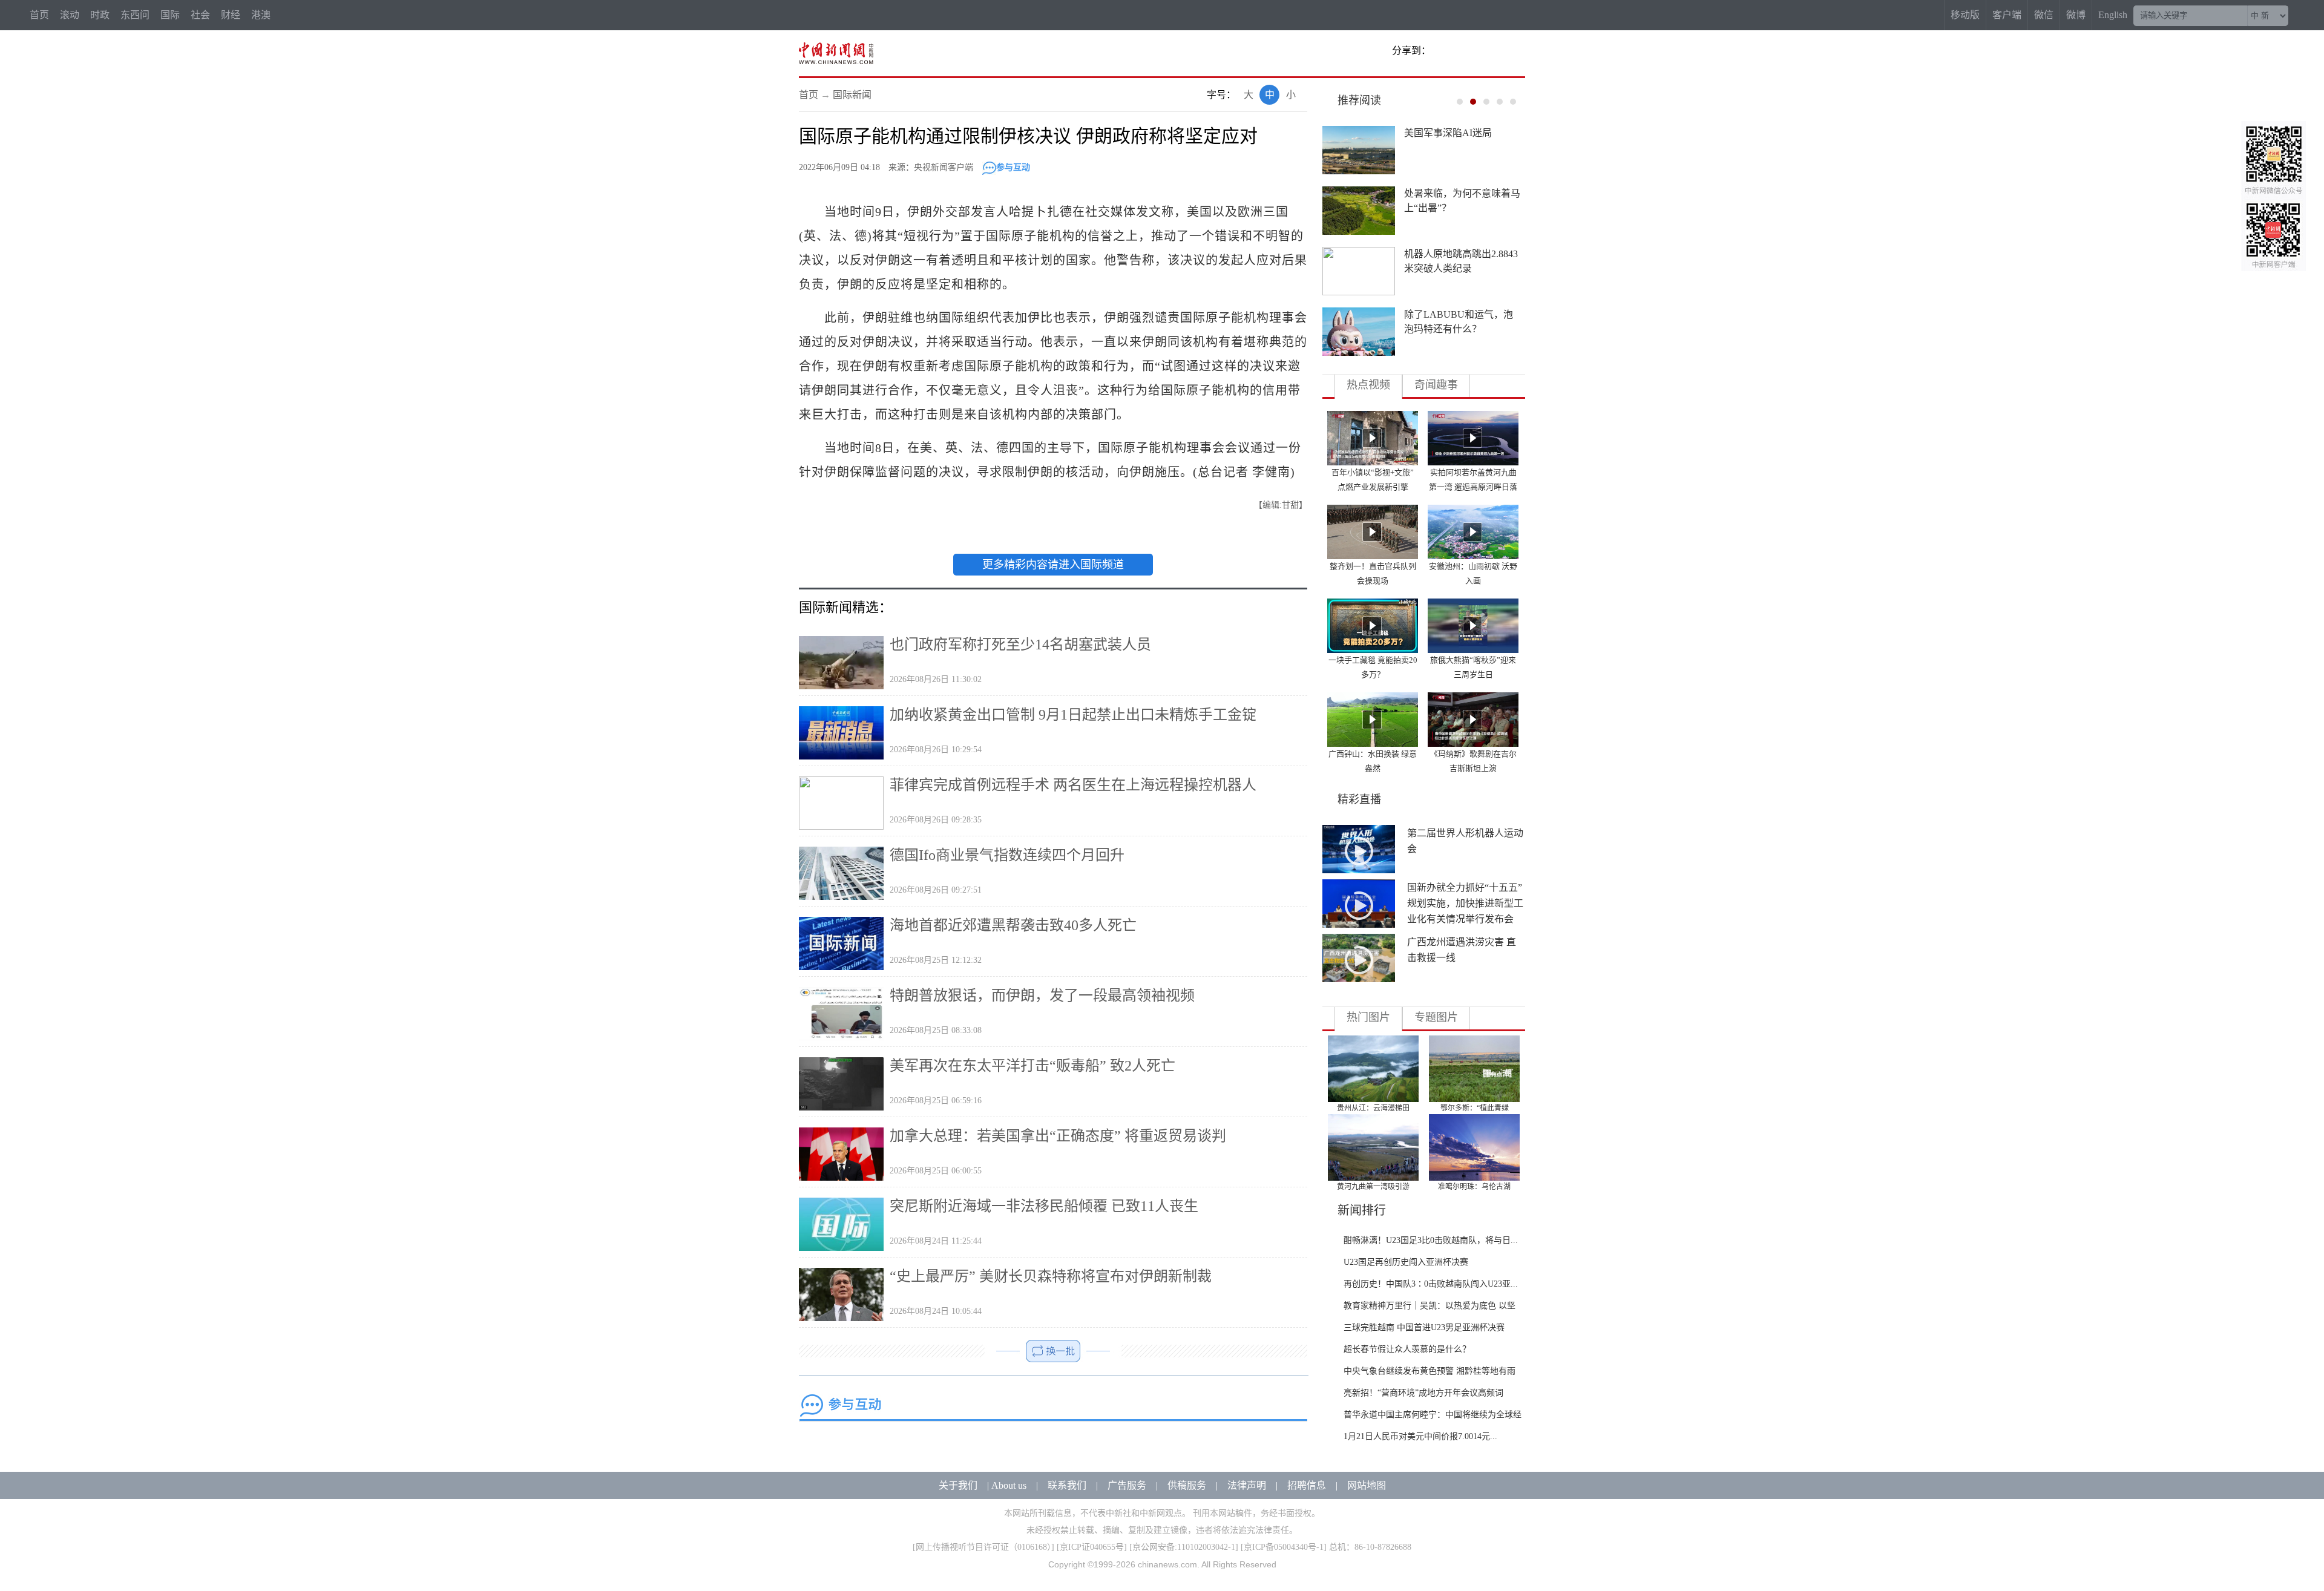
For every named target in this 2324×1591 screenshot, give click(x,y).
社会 (200, 15)
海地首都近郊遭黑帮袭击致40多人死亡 (1013, 925)
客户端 (2007, 15)
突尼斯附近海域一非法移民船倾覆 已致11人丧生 (1044, 1206)
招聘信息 (1307, 1485)
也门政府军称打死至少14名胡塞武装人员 (1020, 645)
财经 (231, 15)
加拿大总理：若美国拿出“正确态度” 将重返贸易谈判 (1058, 1136)
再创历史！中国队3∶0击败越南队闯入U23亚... (1431, 1284)
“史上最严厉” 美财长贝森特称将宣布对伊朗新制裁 (1051, 1276)
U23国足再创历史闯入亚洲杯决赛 (1406, 1262)
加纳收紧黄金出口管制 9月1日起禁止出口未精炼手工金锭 (1073, 715)
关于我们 (958, 1485)
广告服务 (1127, 1485)
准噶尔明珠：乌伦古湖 (1474, 1187)
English (2113, 15)
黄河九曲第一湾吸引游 (1373, 1187)
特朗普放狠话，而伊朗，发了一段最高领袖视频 (1042, 996)
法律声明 (1247, 1485)
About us (1009, 1485)
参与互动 (1013, 167)
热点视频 (1368, 385)
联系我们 (1067, 1485)
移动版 (1965, 15)
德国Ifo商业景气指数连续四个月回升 (1007, 855)
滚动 (70, 15)
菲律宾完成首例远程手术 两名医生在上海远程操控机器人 (1073, 785)
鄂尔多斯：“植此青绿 (1475, 1108)
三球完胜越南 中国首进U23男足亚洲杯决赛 (1424, 1327)
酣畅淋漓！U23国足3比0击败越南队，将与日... (1431, 1240)
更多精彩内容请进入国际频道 (1053, 565)
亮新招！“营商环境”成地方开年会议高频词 (1423, 1393)
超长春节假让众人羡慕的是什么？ (1407, 1349)
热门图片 (1368, 1017)
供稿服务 (1187, 1485)
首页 (39, 15)
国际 (170, 15)
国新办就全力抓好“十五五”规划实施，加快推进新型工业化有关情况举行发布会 (1465, 903)
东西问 (135, 15)
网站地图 (1367, 1485)
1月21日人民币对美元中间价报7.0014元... (1420, 1436)
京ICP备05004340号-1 (1284, 1547)
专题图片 (1436, 1017)
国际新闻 (852, 95)
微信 (2044, 15)
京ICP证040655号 (1092, 1547)
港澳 (261, 15)
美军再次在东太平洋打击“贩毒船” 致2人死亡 (1032, 1066)
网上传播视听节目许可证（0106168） (983, 1547)
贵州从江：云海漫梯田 (1373, 1108)
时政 (100, 15)
